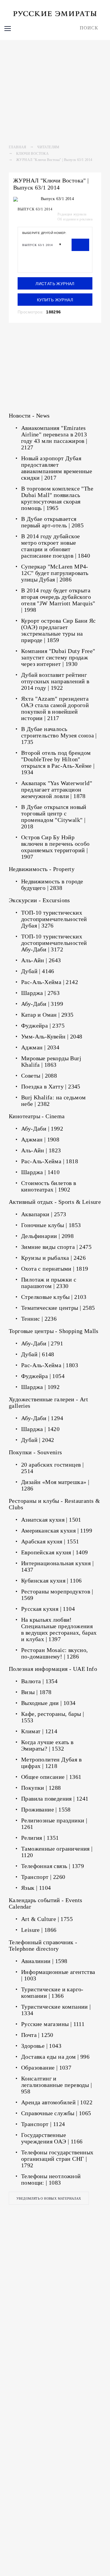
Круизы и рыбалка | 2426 (53, 1258)
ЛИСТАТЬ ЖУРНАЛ (55, 284)
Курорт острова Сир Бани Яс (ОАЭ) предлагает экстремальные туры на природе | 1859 (58, 630)
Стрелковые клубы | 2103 (54, 1297)
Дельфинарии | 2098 (47, 1236)
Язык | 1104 (36, 1888)
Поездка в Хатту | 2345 (51, 1086)
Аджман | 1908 (40, 1139)
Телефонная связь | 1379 (53, 1866)
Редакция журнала (72, 214)
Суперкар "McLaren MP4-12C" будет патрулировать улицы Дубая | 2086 (55, 573)
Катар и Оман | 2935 (47, 1015)
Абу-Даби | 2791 (42, 1343)
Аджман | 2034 (40, 1047)
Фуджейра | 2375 (43, 1026)
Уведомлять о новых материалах (49, 2198)
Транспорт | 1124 (43, 2124)
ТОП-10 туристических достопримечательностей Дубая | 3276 (54, 919)
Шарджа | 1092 (40, 1387)
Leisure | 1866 (39, 1930)
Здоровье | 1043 (41, 2046)
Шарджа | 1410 (40, 1172)
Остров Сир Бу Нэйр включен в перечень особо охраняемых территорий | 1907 (55, 847)
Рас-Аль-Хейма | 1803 (50, 1365)
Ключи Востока (32, 154)
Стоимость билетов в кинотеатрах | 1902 (49, 1186)
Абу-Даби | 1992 (42, 1129)
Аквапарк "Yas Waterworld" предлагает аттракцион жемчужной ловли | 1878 (57, 790)
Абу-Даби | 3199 (42, 1004)
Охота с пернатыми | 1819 (55, 1269)
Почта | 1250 (37, 2035)
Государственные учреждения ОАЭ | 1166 (52, 2138)
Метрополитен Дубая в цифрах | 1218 (51, 1763)
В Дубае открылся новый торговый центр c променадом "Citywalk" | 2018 (54, 817)
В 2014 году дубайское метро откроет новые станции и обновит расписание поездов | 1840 (56, 546)
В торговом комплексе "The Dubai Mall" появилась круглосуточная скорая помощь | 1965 (57, 498)
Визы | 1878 (36, 1692)
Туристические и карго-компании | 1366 (52, 1992)
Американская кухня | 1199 (57, 1530)
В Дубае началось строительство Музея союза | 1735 (59, 735)
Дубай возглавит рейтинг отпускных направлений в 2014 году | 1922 (55, 681)
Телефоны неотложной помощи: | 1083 (51, 2179)
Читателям (48, 147)
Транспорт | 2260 (43, 1877)
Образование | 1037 (46, 2068)
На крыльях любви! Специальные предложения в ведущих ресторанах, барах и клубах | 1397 (59, 1629)
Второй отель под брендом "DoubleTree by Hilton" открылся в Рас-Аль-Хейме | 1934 (58, 762)
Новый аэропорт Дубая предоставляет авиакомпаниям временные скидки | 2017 (57, 468)
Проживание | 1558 (46, 1809)
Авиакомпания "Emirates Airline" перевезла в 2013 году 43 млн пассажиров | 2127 (54, 438)
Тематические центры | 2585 (58, 1308)
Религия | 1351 (40, 1838)
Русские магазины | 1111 (53, 2024)
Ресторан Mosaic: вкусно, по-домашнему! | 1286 (55, 1653)
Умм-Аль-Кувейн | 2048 (52, 1036)
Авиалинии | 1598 (44, 1961)
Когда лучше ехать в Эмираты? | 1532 (47, 1745)
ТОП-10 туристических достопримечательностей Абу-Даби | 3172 (54, 943)
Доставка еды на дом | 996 (55, 2057)
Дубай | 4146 (38, 971)
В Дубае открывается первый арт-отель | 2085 (52, 522)
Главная (18, 147)
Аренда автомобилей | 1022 (57, 2102)
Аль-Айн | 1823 (41, 1150)
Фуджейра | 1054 (43, 1376)
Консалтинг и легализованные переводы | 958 (56, 2085)
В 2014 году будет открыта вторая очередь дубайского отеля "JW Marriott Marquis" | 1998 (58, 600)
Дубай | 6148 (38, 1354)
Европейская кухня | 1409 (55, 1552)
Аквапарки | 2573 (44, 1214)
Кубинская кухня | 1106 (51, 1580)
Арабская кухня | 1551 (50, 1541)
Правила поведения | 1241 (55, 1799)
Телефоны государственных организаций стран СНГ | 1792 (57, 2159)
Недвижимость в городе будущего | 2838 (52, 885)
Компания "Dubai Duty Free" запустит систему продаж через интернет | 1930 (58, 657)
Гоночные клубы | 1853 (51, 1225)
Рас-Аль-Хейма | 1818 (50, 1161)
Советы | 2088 (39, 1076)
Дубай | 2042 (38, 1440)
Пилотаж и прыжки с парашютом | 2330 (49, 1283)
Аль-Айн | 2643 (41, 960)
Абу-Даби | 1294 (42, 1418)
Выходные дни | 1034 (48, 1703)
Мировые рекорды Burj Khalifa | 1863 (51, 1061)
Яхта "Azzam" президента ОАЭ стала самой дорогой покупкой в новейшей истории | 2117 (55, 708)
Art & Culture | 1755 (47, 1919)
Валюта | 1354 (39, 1681)
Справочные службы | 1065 (56, 2113)
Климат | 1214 (39, 1731)
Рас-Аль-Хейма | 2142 (50, 982)
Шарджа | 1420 (40, 1429)
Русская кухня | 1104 (48, 1609)
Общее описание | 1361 (51, 1777)
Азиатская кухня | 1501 (51, 1520)
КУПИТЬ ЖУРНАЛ (55, 300)
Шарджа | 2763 (40, 993)
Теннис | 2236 (39, 1319)
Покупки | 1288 (41, 1788)
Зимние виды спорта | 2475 (56, 1247)
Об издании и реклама (75, 219)
